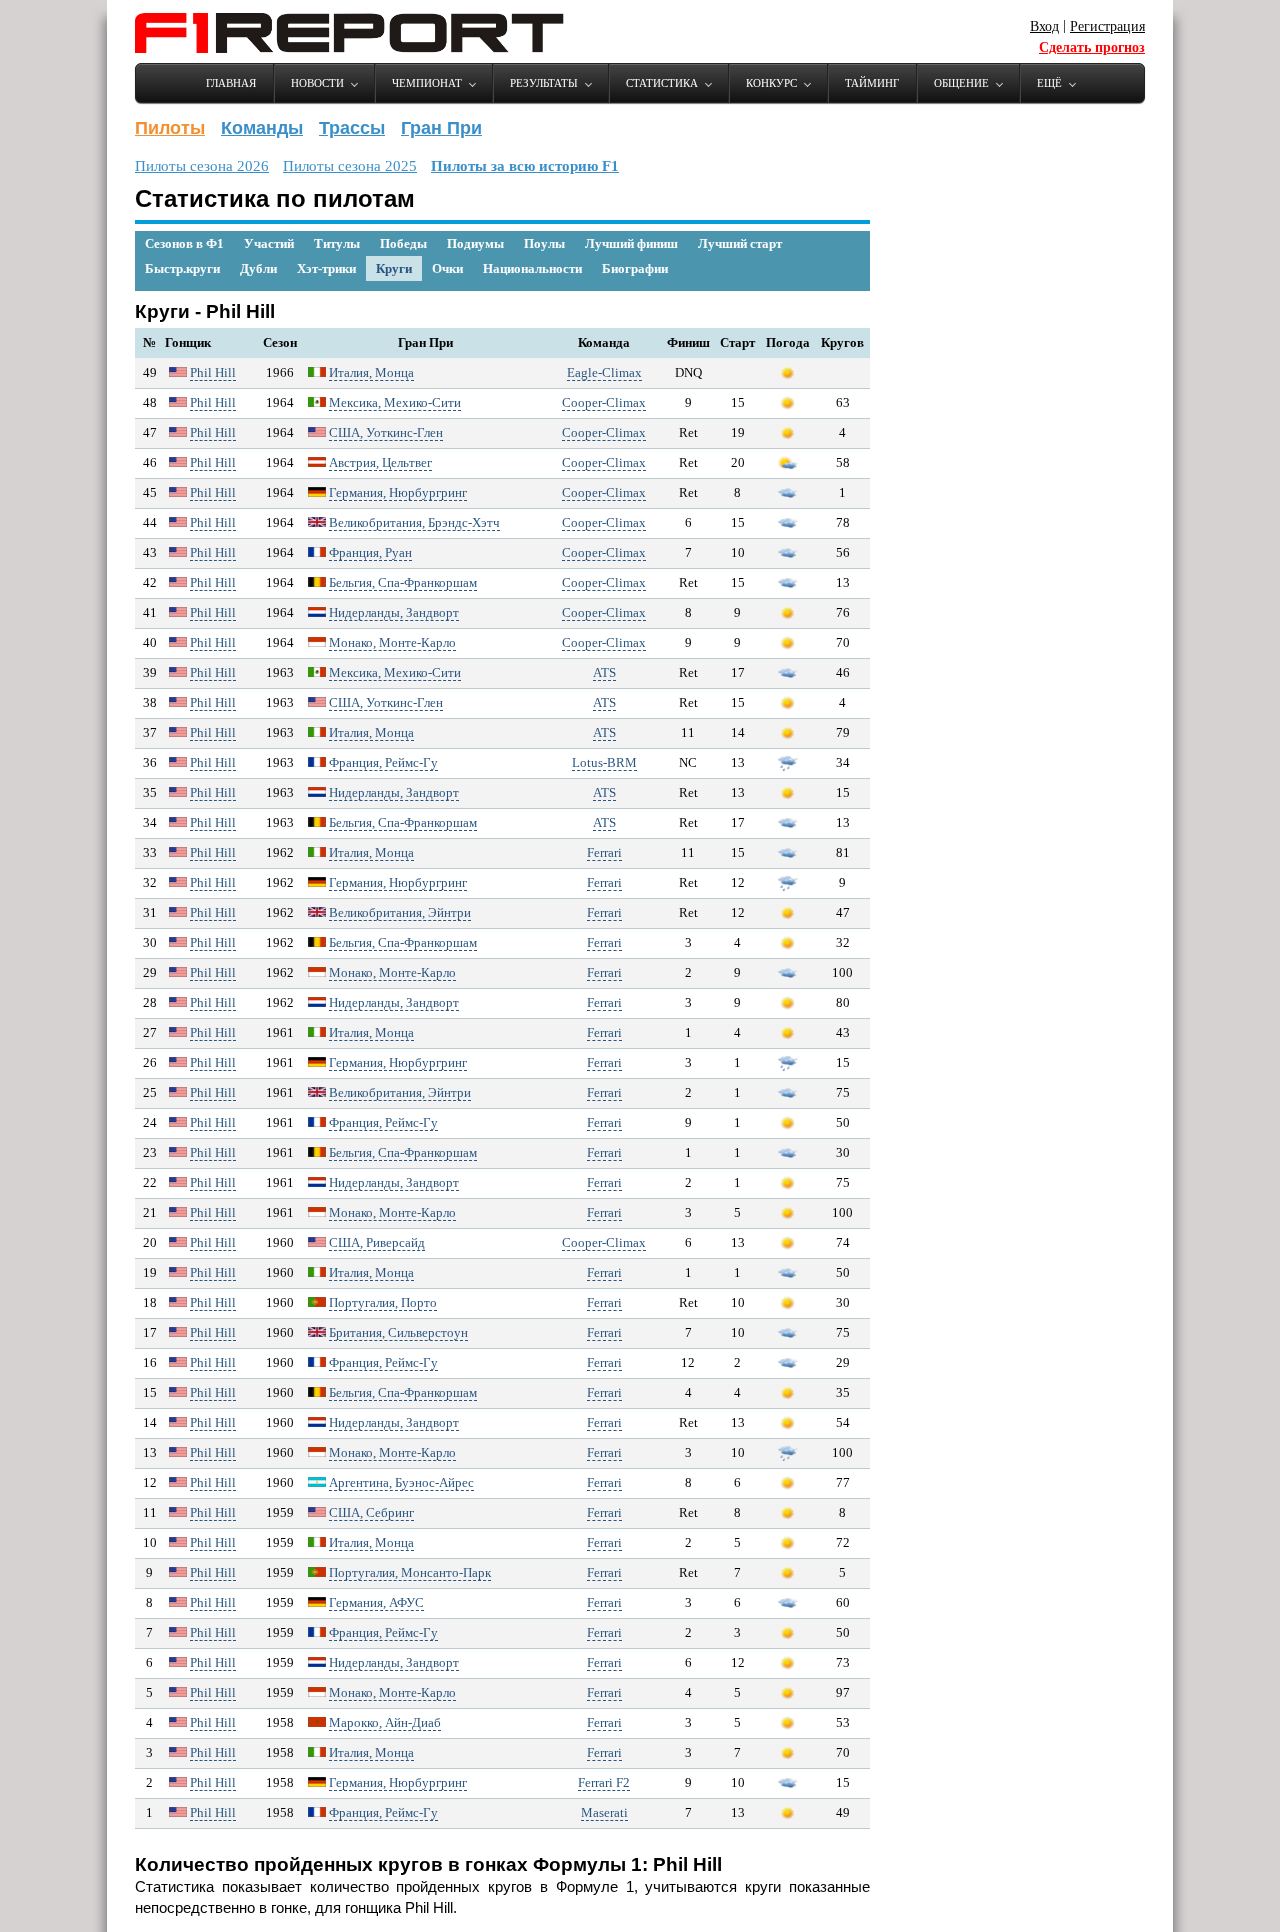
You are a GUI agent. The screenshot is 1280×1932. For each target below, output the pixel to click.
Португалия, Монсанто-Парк (410, 1572)
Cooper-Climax (604, 402)
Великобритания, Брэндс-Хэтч (414, 522)
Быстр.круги (182, 268)
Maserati (604, 1812)
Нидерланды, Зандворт (394, 612)
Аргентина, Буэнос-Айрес (401, 1482)
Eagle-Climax (604, 372)
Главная (231, 83)
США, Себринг (371, 1512)
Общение (961, 83)
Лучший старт (740, 243)
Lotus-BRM (604, 762)
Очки (447, 268)
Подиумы (475, 243)
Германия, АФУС (376, 1602)
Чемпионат (427, 83)
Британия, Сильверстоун (398, 1332)
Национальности (532, 268)
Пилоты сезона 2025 (350, 166)
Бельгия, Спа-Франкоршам (403, 582)
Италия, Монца (371, 372)
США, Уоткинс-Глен (386, 432)
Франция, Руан (370, 552)
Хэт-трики (326, 268)
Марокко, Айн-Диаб (385, 1722)
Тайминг (872, 83)
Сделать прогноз (1092, 47)
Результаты (544, 83)
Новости (317, 83)
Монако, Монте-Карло (392, 642)
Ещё (1049, 83)
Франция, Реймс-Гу (383, 762)
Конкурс (771, 83)
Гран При (441, 128)
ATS (604, 672)
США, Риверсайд (377, 1242)
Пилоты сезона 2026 (202, 166)
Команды (262, 128)
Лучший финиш (631, 243)
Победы (403, 243)
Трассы (352, 128)
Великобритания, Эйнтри (400, 912)
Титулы (337, 243)
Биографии (635, 268)
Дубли (258, 268)
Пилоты (170, 128)
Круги (394, 268)
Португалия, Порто (383, 1302)
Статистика (662, 83)
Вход (1044, 26)
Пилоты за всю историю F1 (525, 166)
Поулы (544, 243)
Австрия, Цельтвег (380, 462)
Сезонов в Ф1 (184, 243)
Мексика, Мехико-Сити (395, 402)
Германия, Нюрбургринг (398, 492)
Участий (269, 243)
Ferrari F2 (604, 1782)
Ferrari (604, 852)
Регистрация (1107, 26)
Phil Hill (213, 372)
